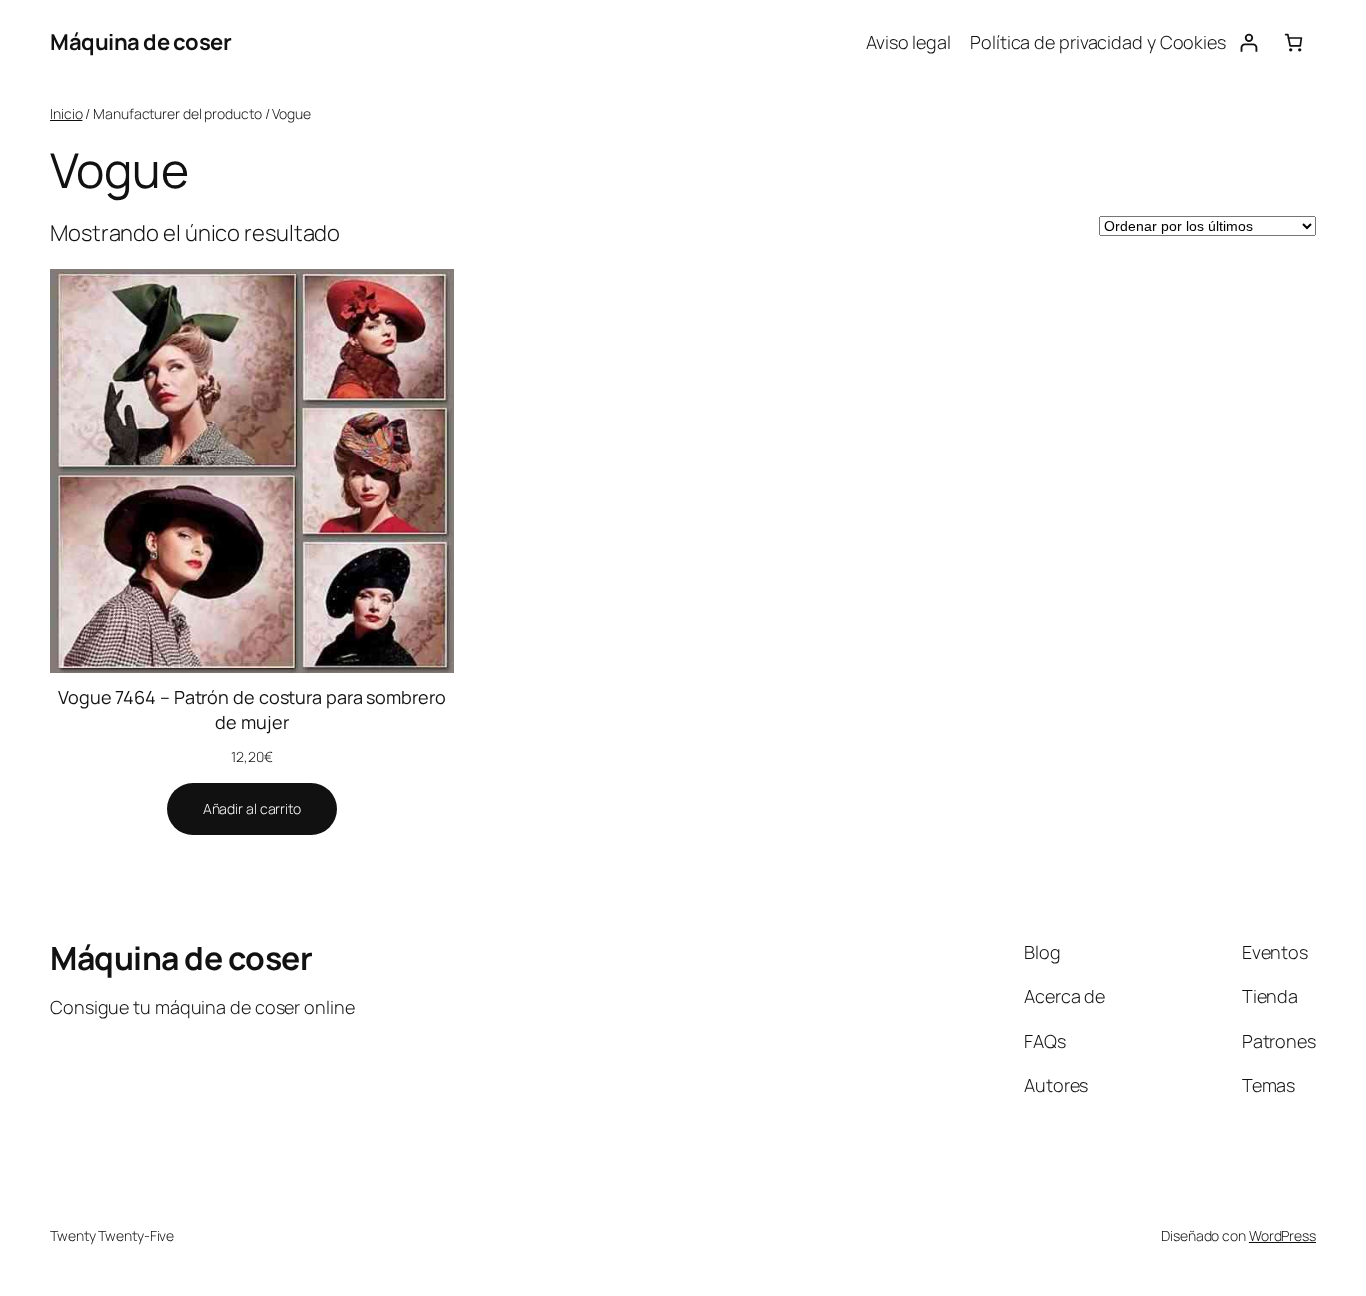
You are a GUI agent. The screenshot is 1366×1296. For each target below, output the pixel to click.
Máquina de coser (140, 42)
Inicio (66, 113)
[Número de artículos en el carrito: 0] (1293, 42)
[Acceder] (1248, 42)
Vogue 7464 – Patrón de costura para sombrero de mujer (252, 709)
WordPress (1282, 1235)
